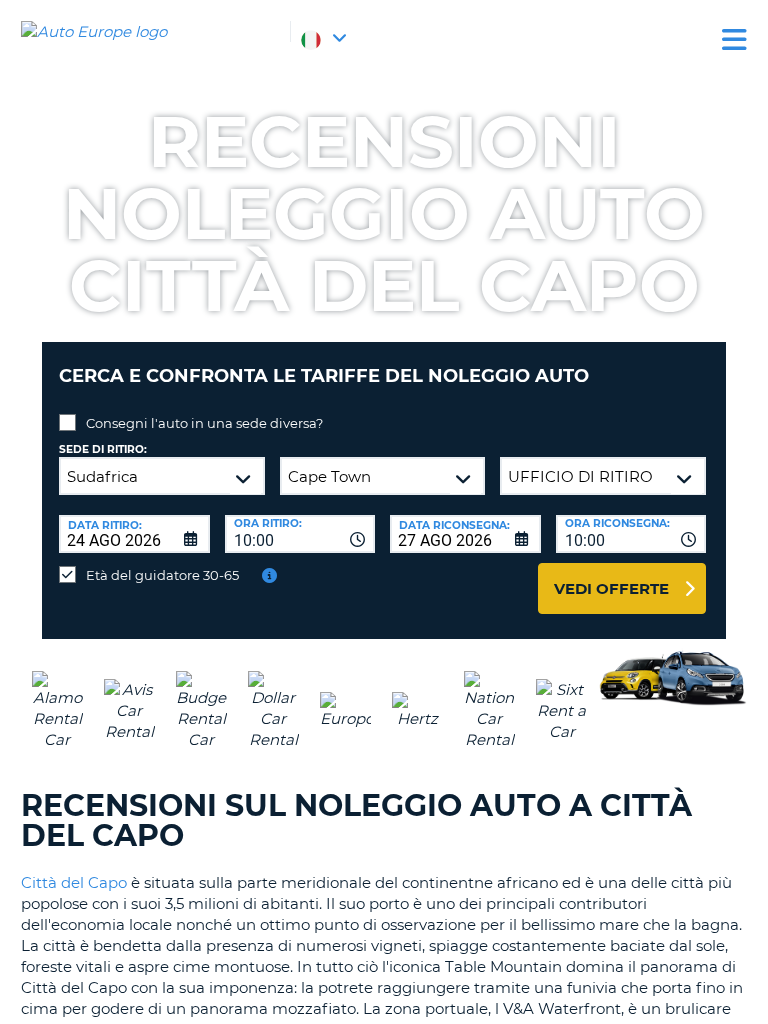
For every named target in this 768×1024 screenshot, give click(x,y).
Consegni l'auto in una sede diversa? (204, 423)
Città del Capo (74, 882)
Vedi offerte (611, 588)
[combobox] (300, 534)
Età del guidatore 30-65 (162, 575)
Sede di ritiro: (103, 449)
